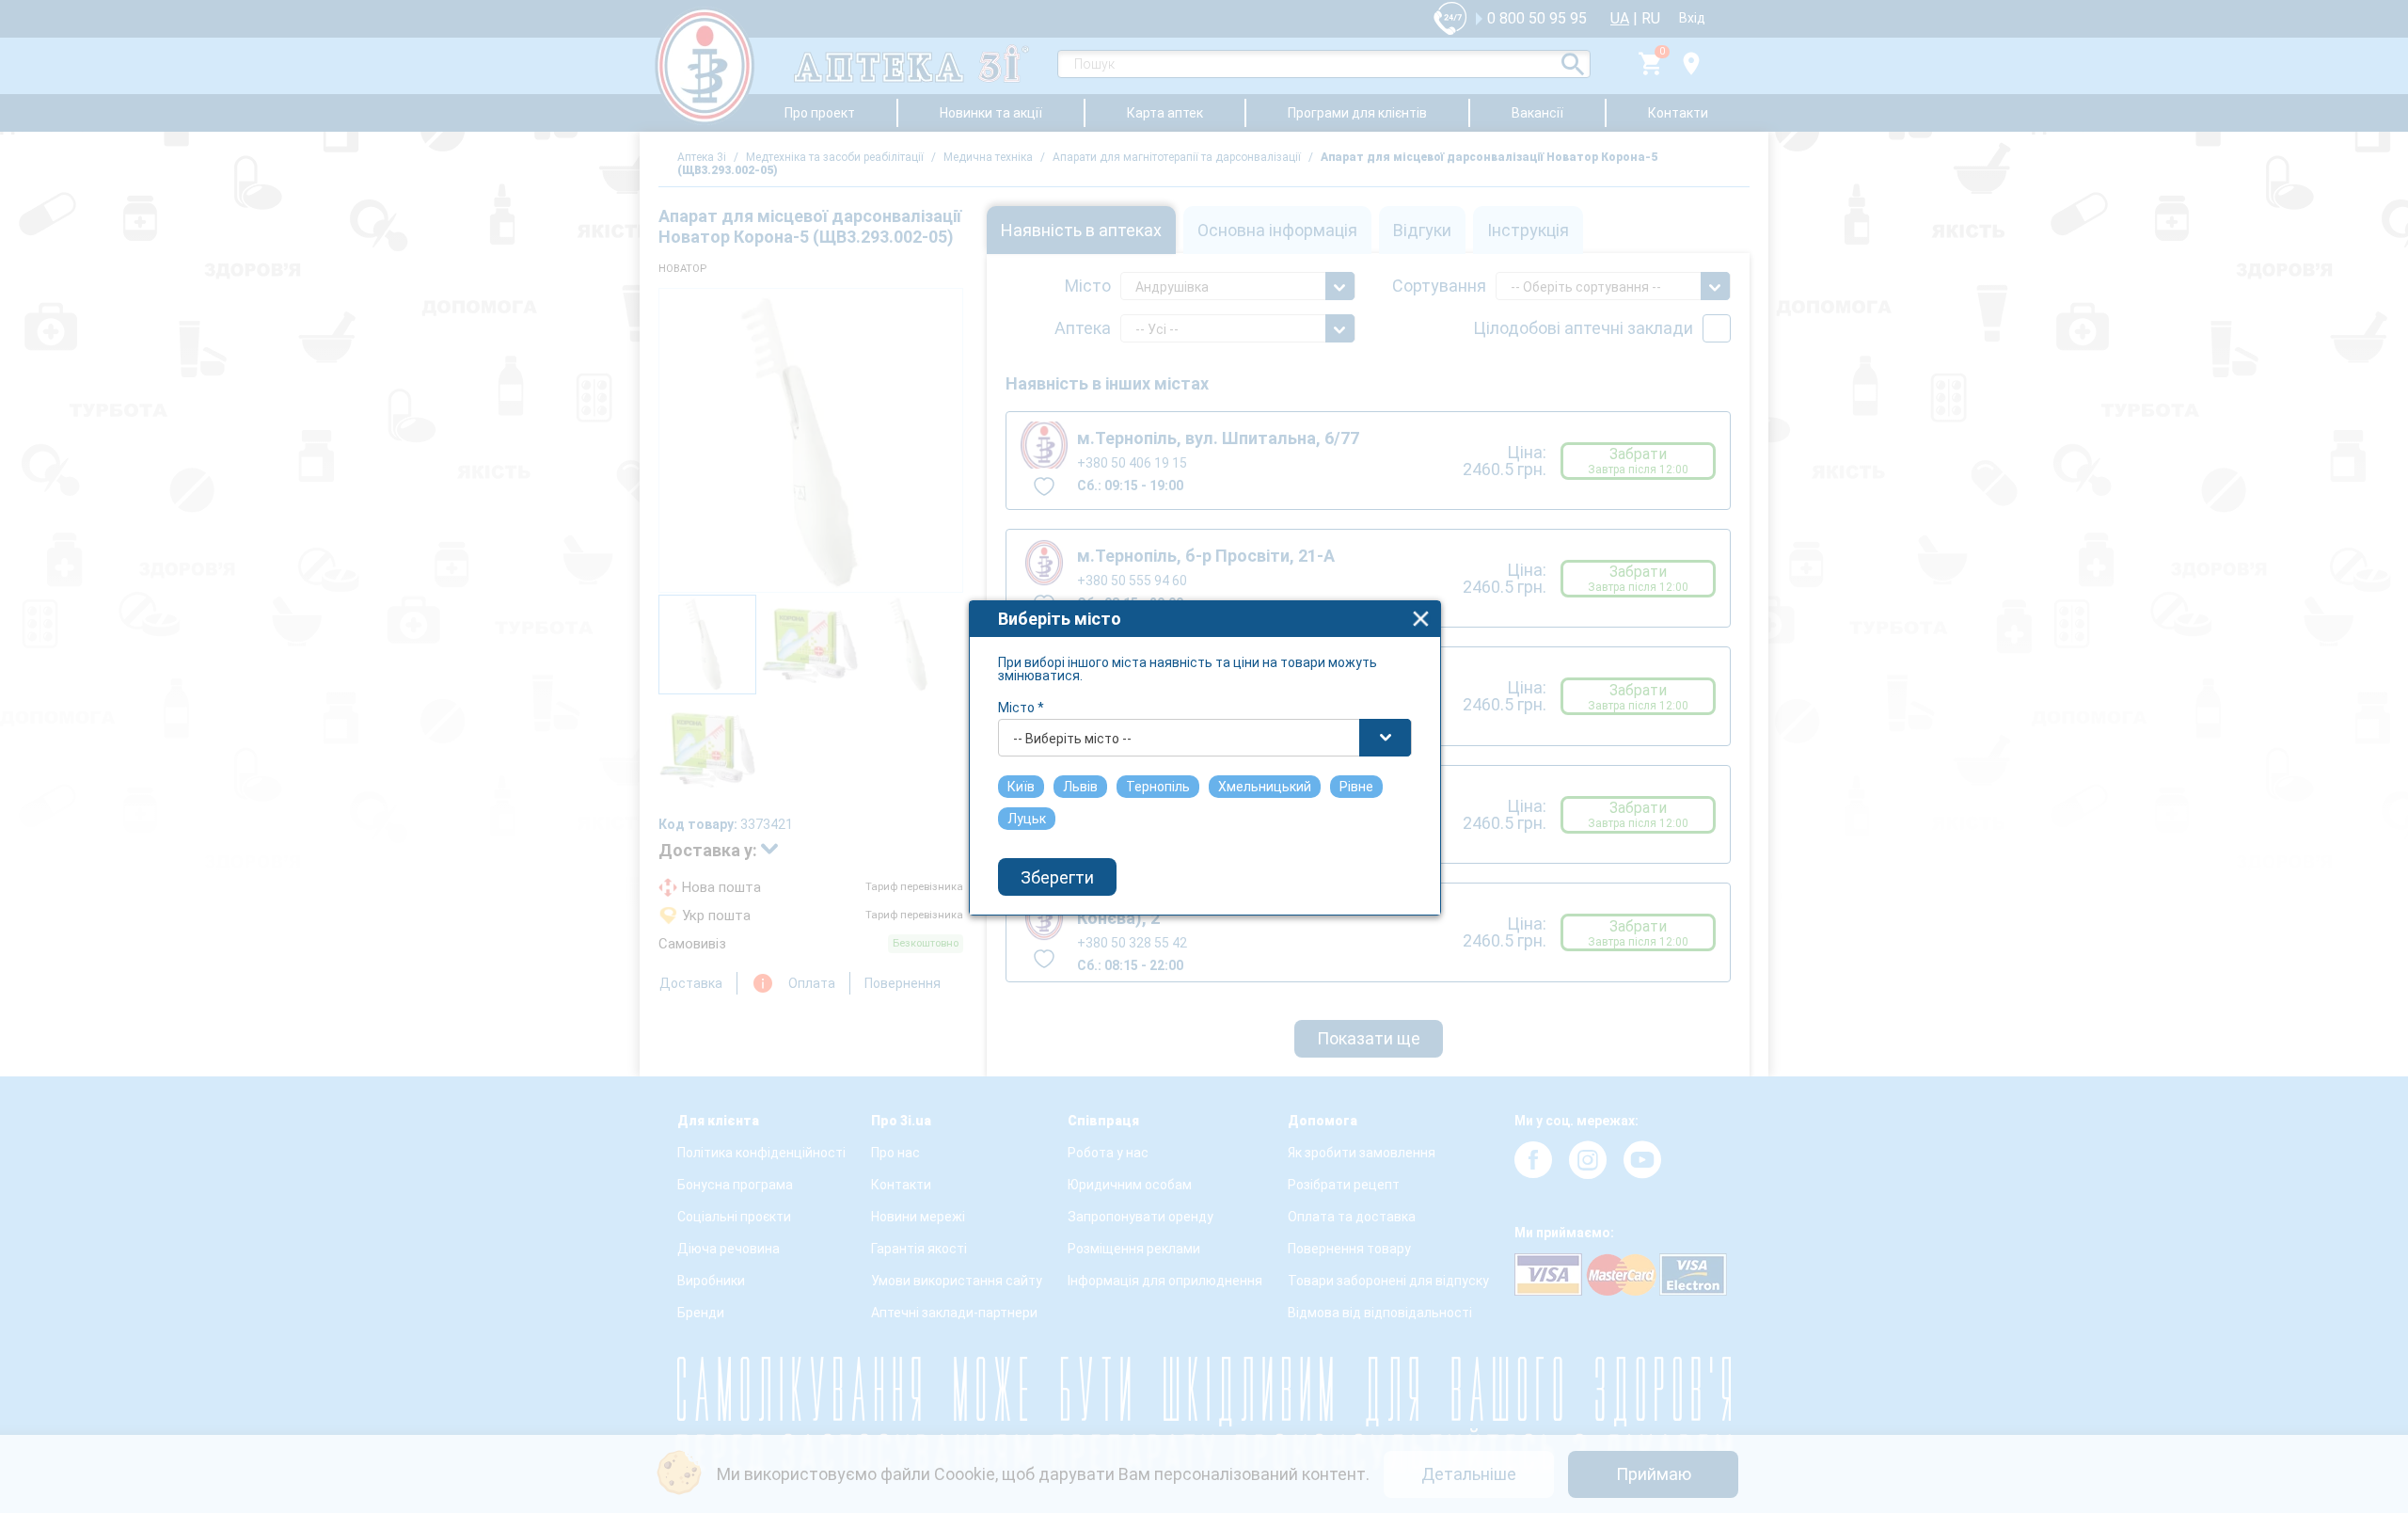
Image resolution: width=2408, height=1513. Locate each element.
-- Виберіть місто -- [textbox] (1072, 739)
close (1421, 619)
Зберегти (1057, 877)
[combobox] (1205, 738)
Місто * (1021, 708)
